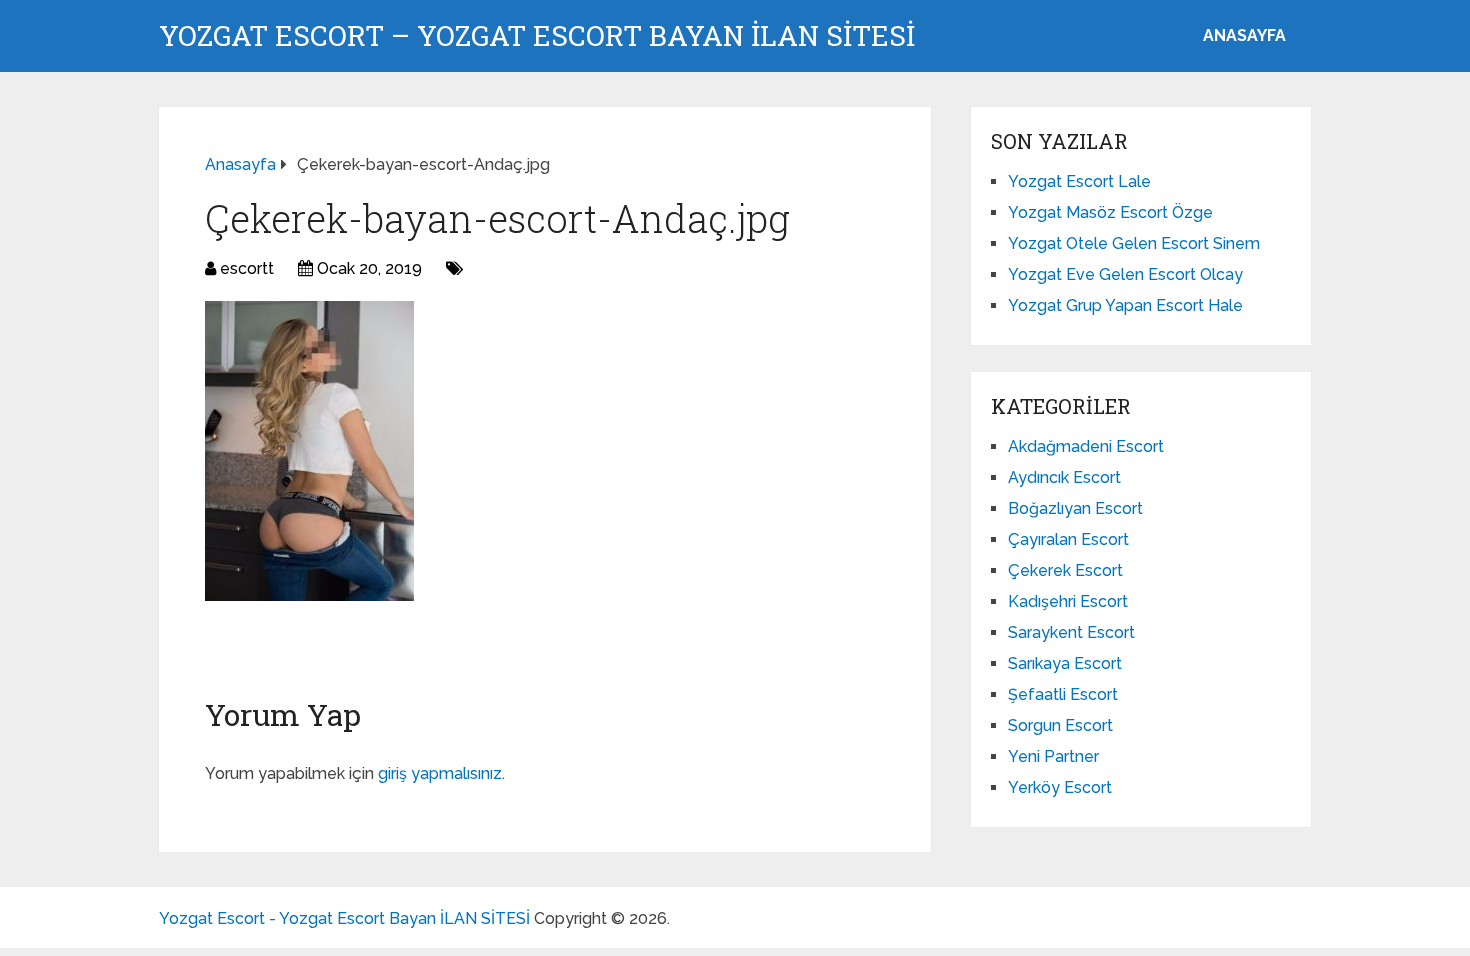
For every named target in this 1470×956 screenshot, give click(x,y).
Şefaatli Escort (1063, 694)
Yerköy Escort (1060, 787)
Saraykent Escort (1071, 632)
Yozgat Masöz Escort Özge (1110, 212)
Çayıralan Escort (1068, 539)
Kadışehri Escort (1068, 601)
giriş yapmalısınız (440, 773)
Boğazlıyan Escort (1075, 508)
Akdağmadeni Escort (1086, 446)
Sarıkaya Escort (1065, 663)
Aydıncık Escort (1064, 477)
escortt (247, 268)
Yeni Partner (1053, 756)
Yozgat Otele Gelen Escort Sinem (1134, 243)
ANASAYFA (1244, 35)
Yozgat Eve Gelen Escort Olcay (1125, 274)
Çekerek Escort (1065, 570)
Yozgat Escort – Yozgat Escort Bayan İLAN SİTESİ (537, 36)
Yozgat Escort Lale (1079, 181)
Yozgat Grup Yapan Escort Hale (1125, 305)
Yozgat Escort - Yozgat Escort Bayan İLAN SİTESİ (344, 918)
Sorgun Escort (1060, 725)
